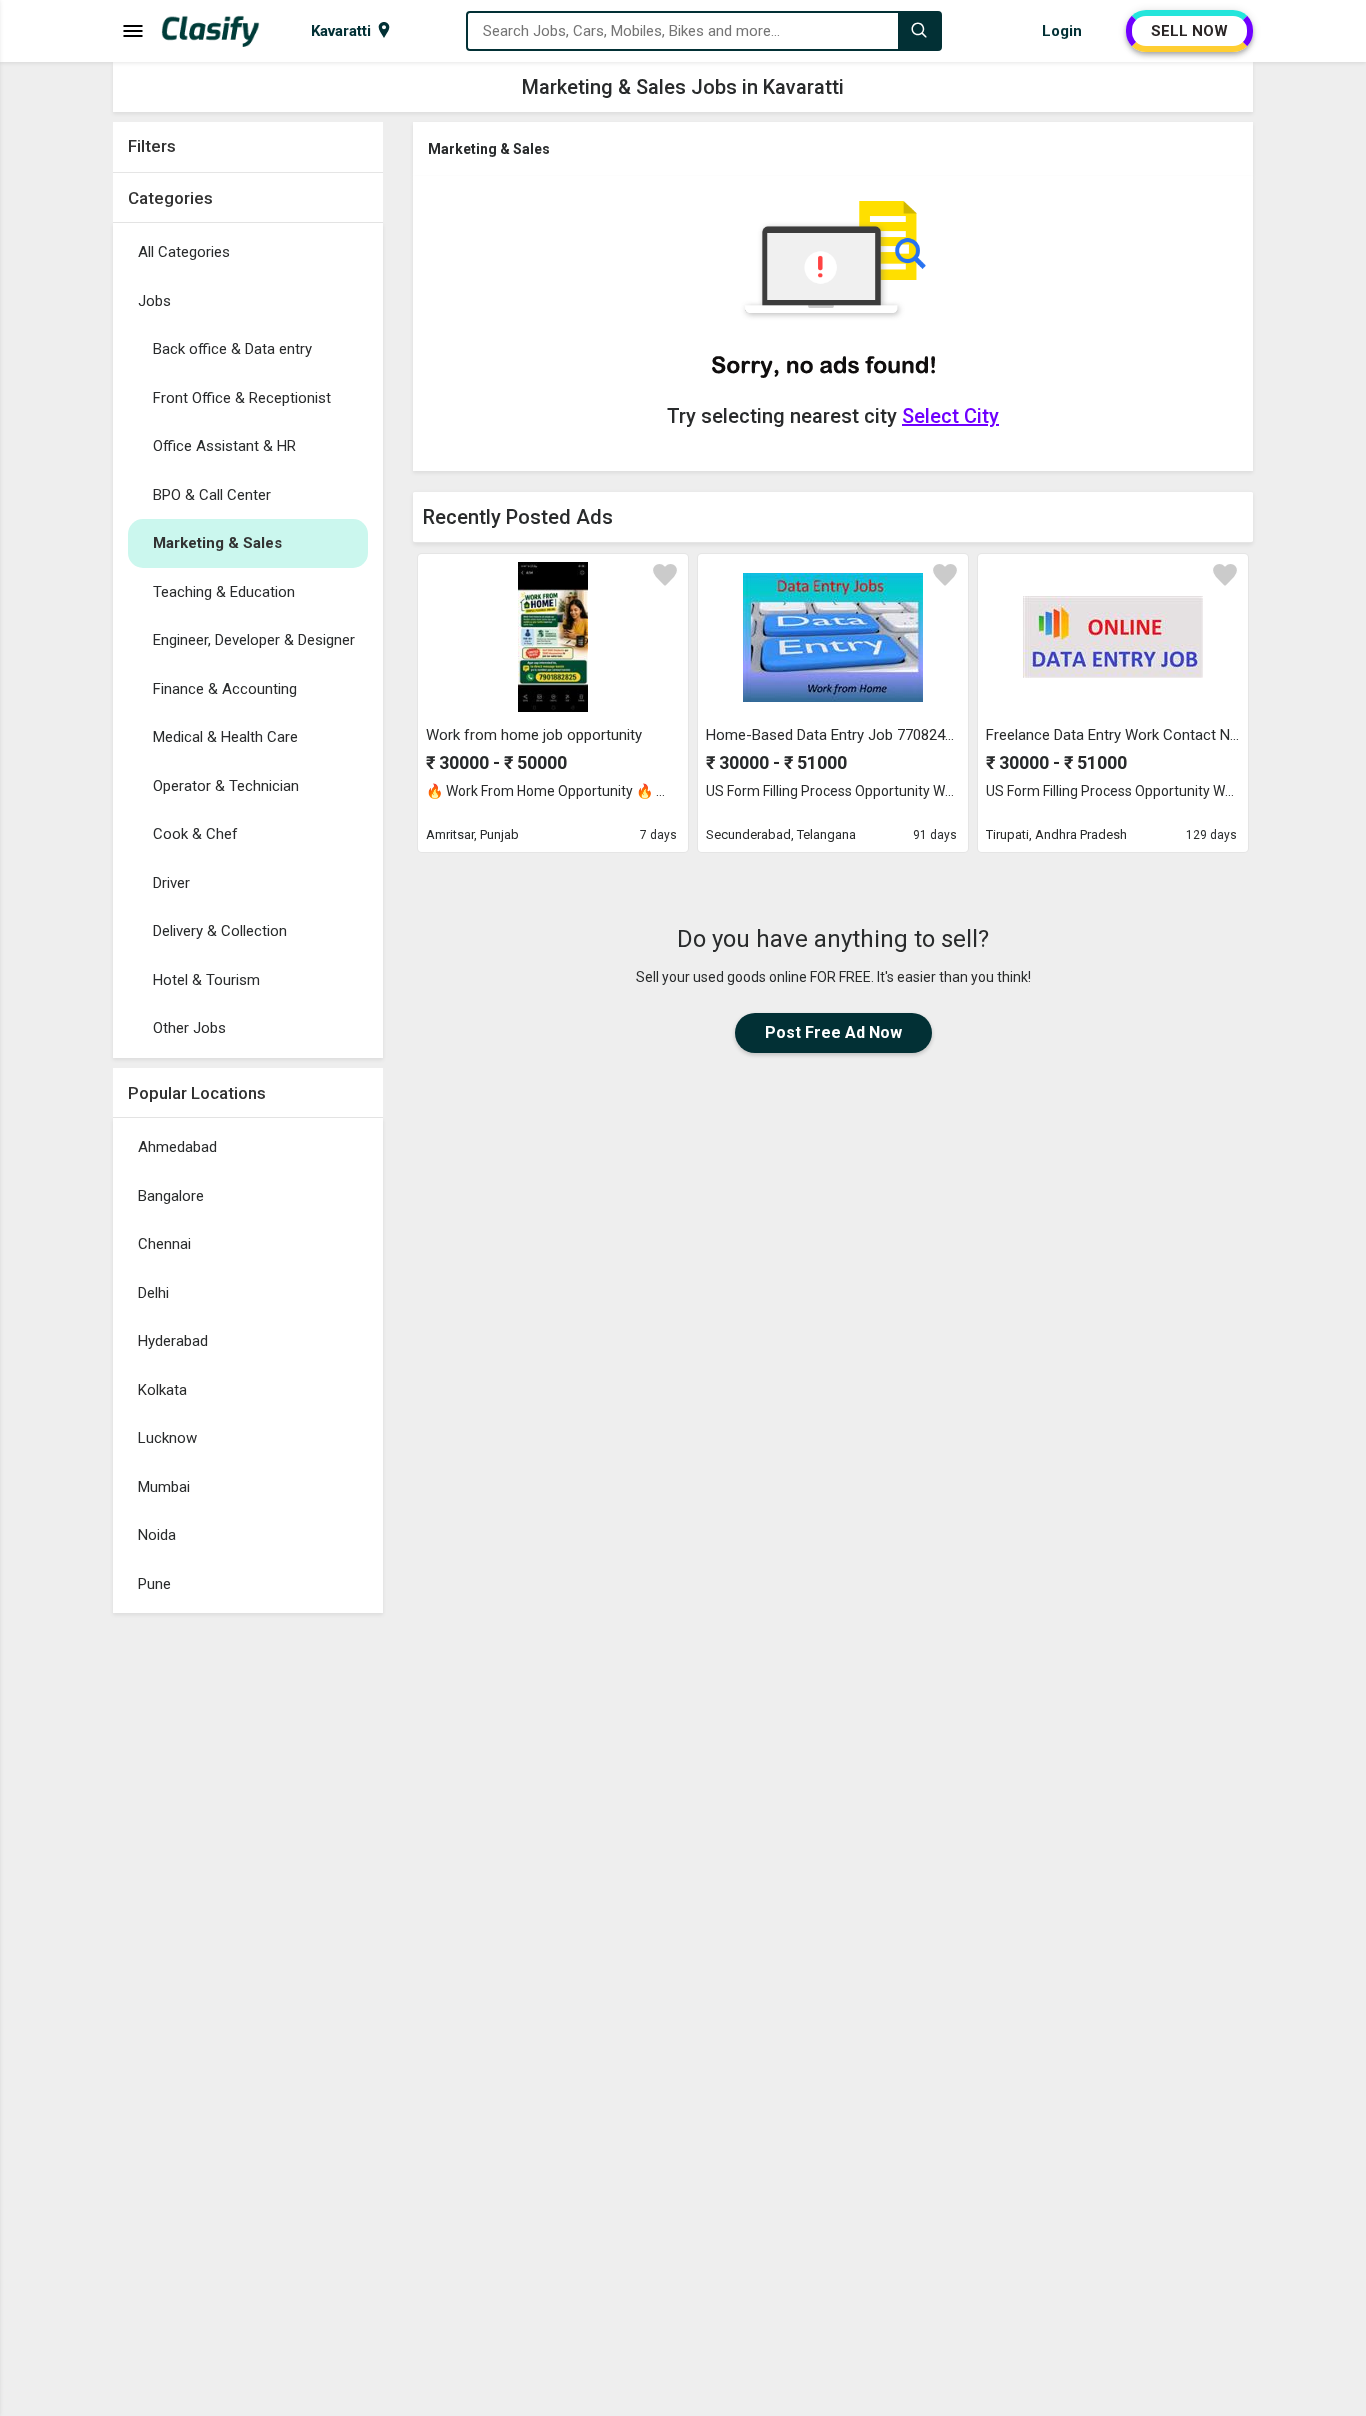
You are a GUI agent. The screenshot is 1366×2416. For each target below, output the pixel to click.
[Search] (919, 31)
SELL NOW (1189, 31)
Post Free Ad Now (833, 1032)
